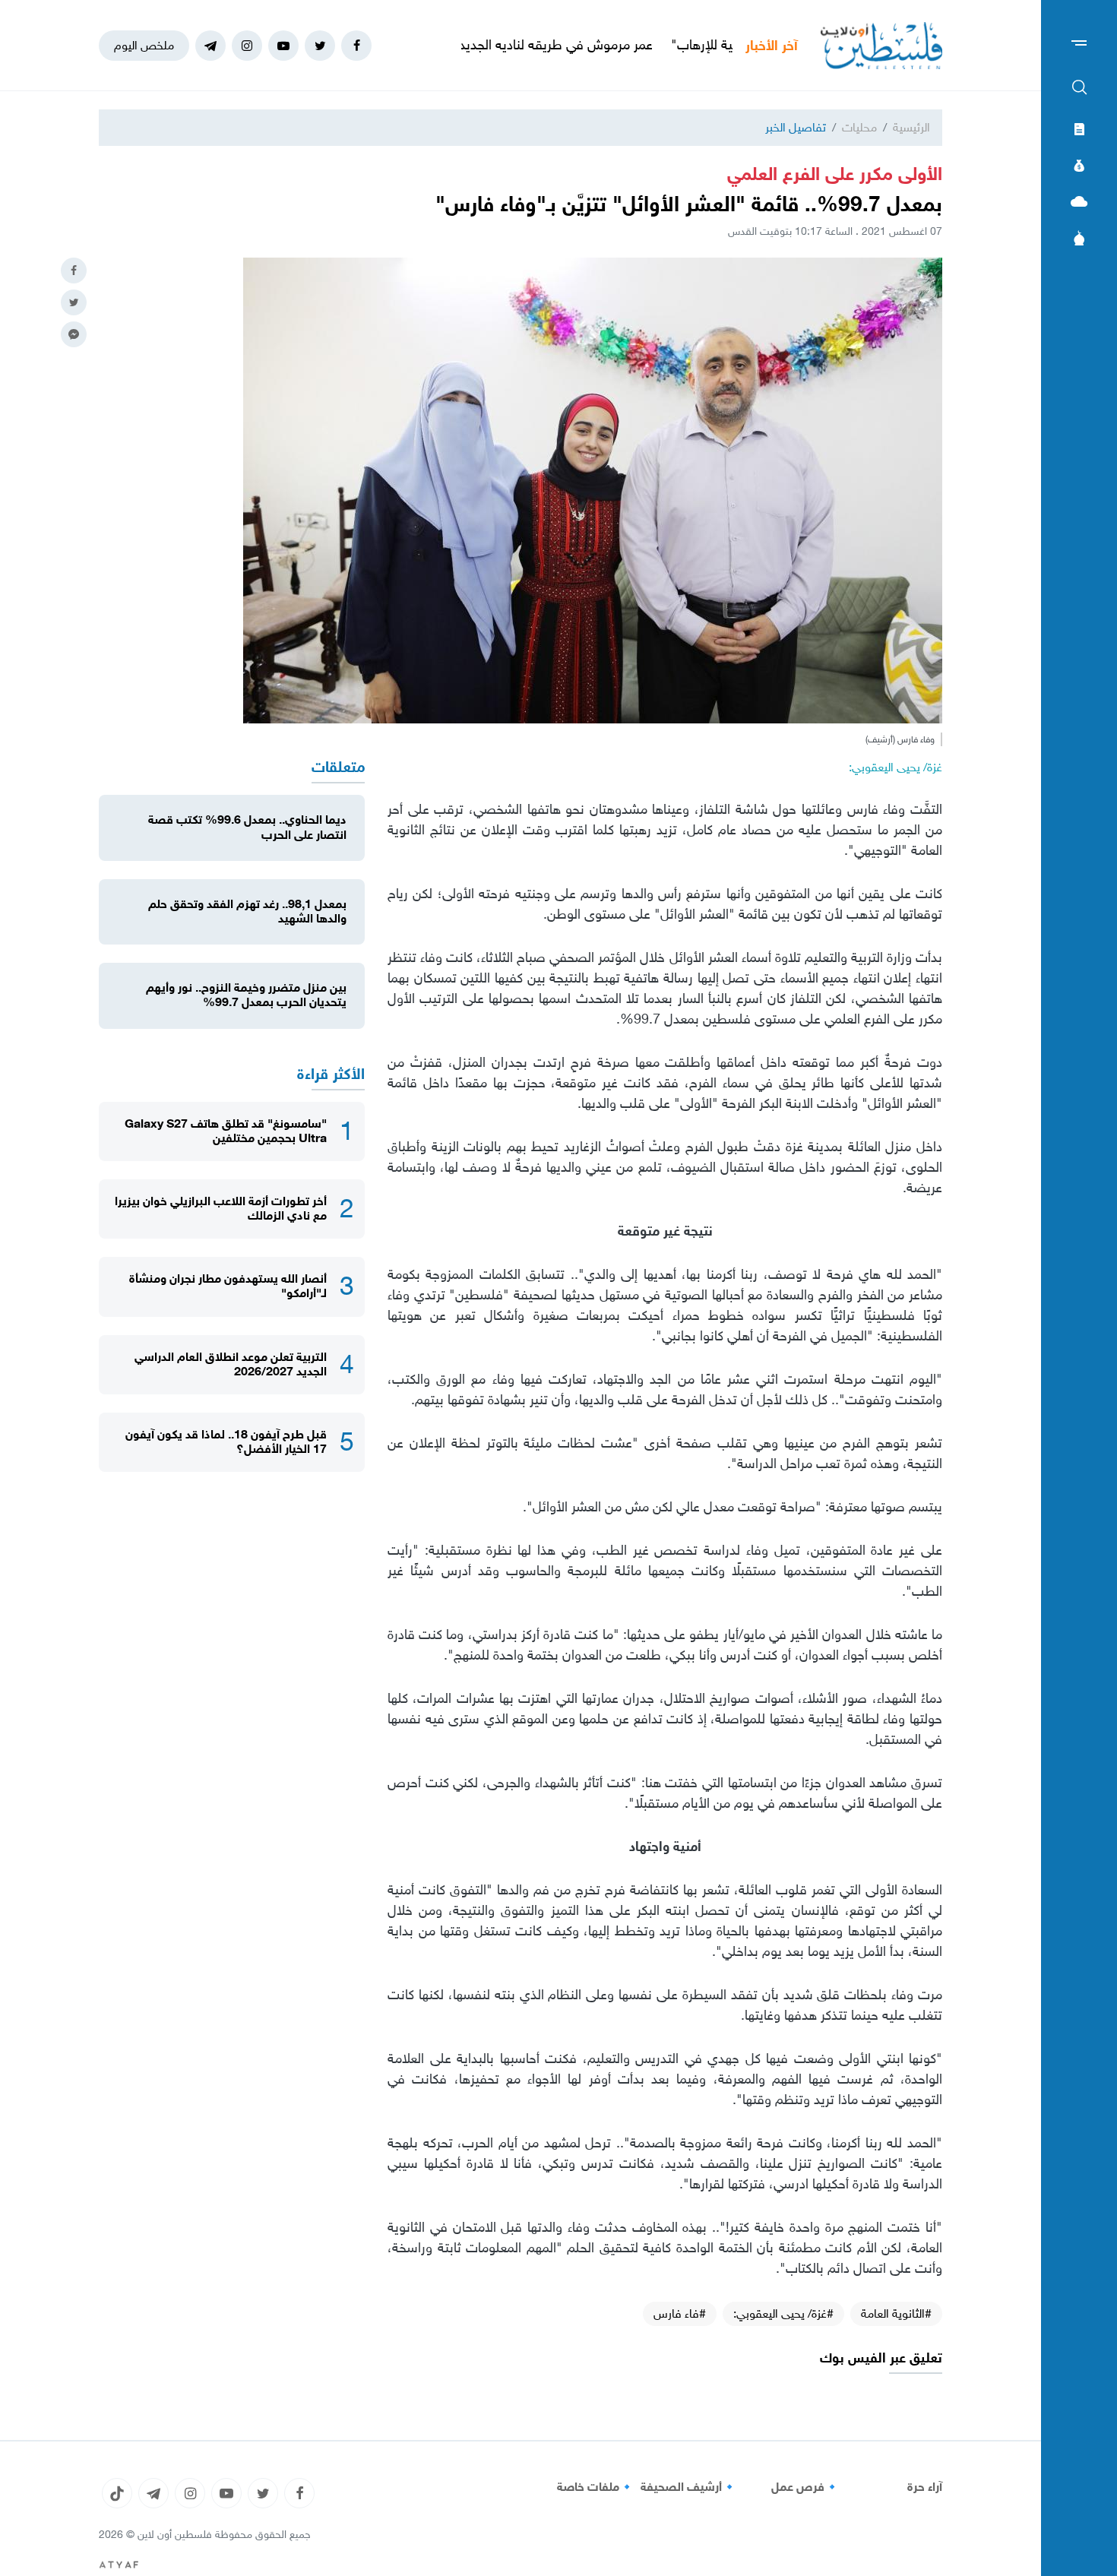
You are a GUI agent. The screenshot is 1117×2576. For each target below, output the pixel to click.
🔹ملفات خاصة (596, 2487)
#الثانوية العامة (896, 2313)
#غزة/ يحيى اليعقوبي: (783, 2313)
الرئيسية (911, 127)
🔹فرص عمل (805, 2487)
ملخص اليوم (144, 45)
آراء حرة (925, 2487)
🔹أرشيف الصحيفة (689, 2487)
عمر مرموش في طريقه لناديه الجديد (629, 45)
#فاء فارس (680, 2313)
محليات (859, 127)
